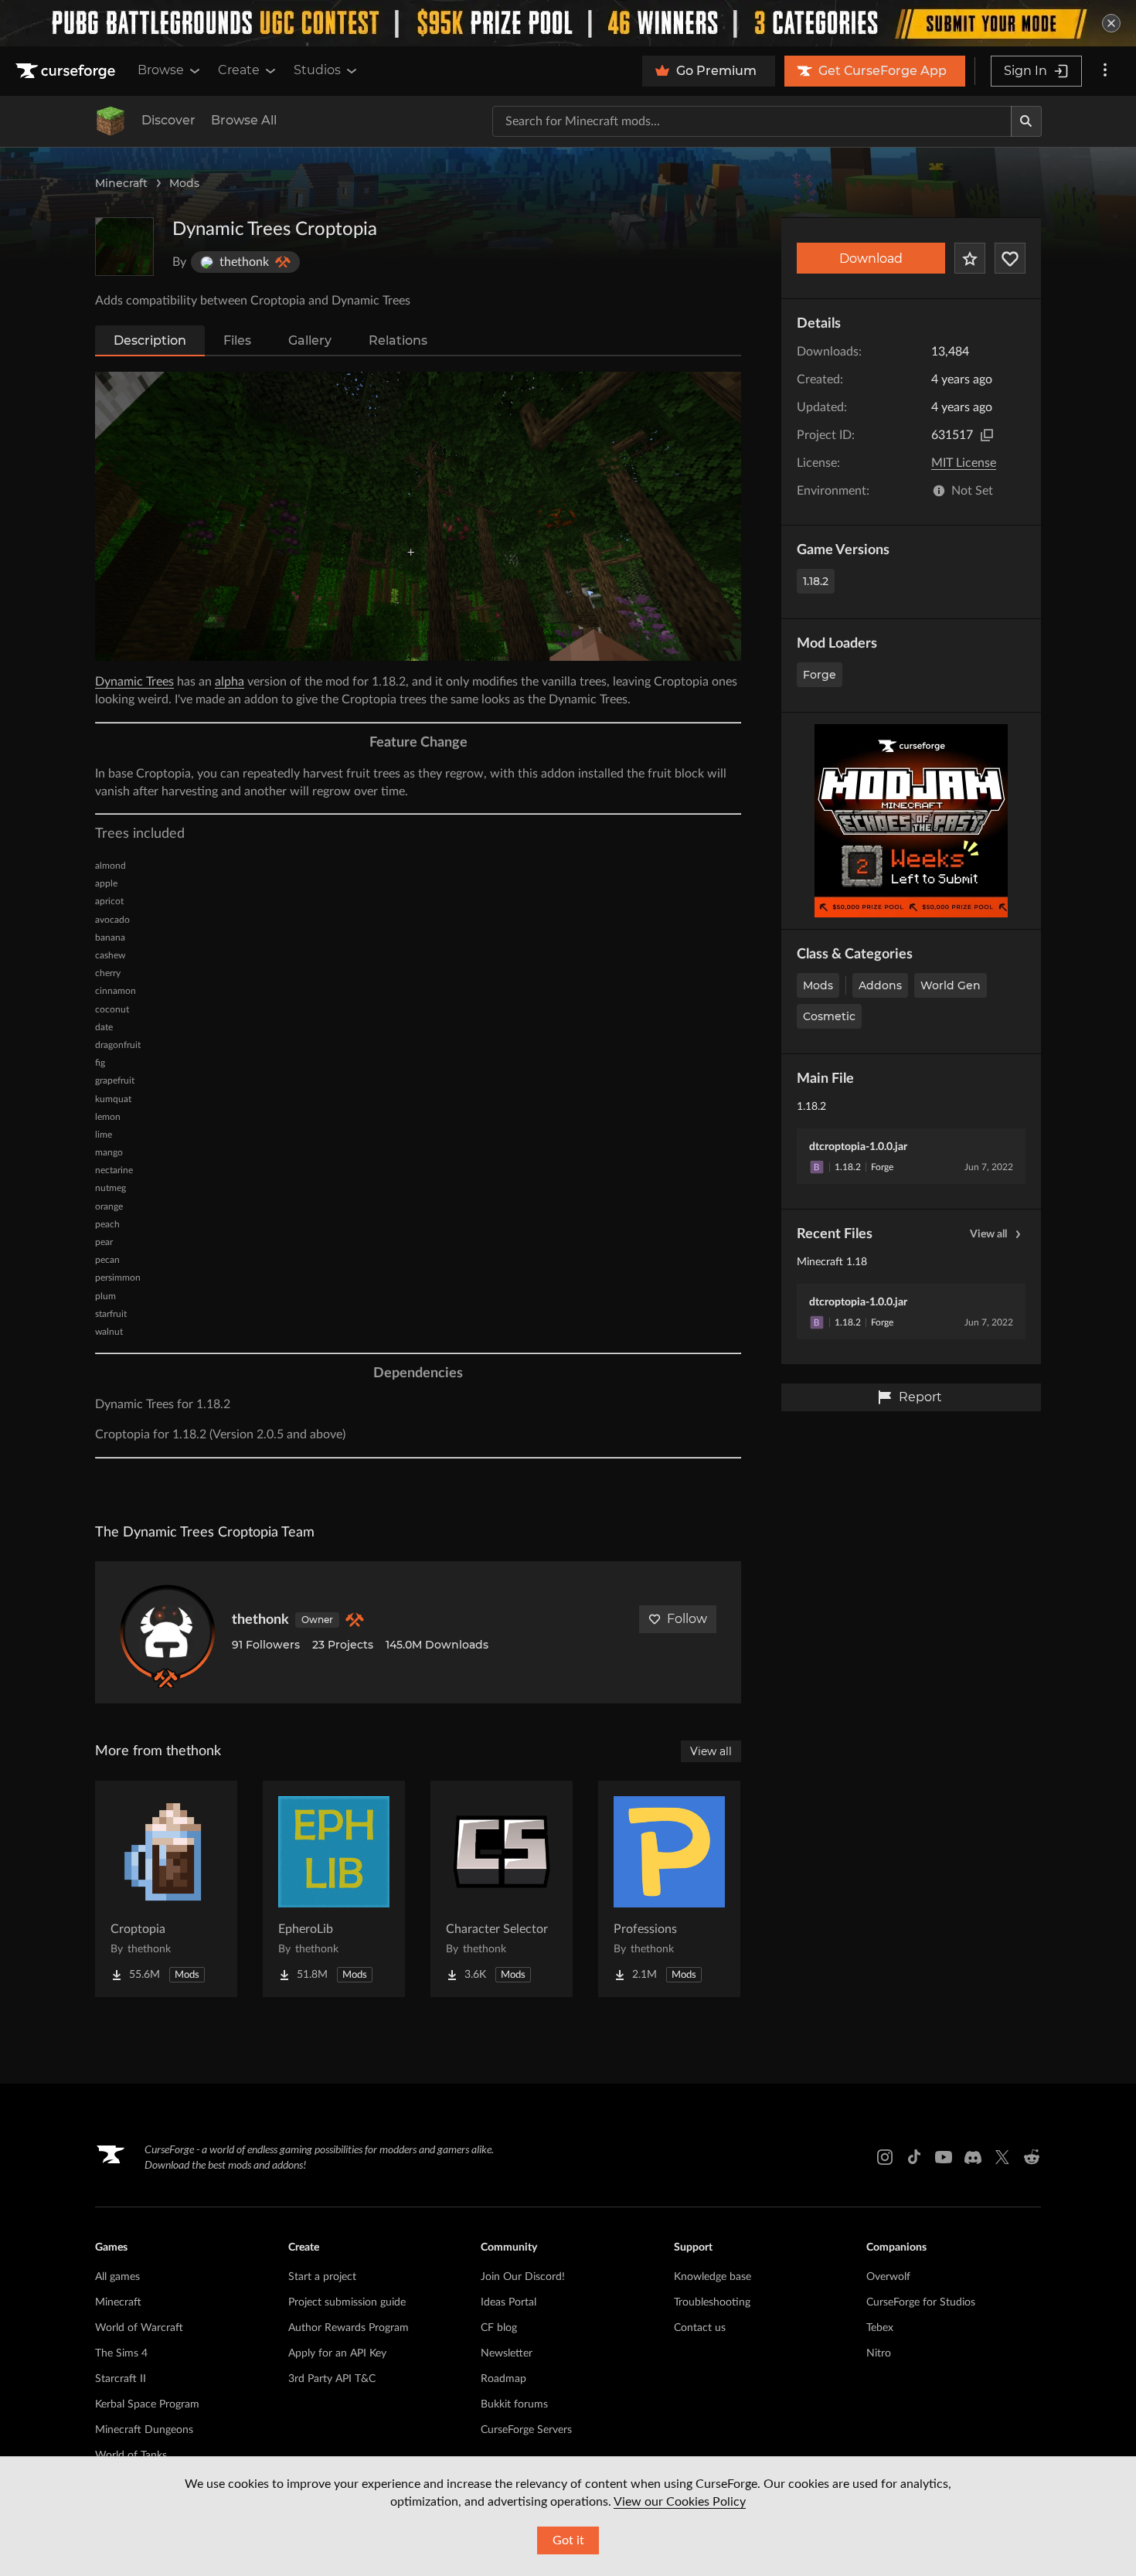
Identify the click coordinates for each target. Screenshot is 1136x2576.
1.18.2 (816, 581)
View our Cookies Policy (680, 2502)
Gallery (310, 340)
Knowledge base (713, 2277)
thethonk (260, 1620)
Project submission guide (347, 2302)
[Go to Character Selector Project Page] (502, 1889)
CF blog (499, 2328)
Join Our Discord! (523, 2277)
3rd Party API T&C (332, 2379)
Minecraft (121, 183)
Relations (398, 340)
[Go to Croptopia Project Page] (166, 1889)
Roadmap (503, 2379)
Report (920, 1397)
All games (117, 2277)
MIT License (964, 463)
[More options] (1105, 71)
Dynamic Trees (134, 682)
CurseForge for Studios (921, 2302)
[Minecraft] (111, 121)
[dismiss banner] (1111, 23)
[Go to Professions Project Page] (669, 1889)
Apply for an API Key (337, 2353)
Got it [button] (568, 2540)
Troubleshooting (712, 2302)
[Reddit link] (1032, 2157)
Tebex (880, 2328)
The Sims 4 (121, 2353)
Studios (317, 70)
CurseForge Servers (526, 2430)
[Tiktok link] (914, 2157)
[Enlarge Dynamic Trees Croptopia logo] (124, 247)
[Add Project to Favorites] (970, 258)
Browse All (244, 120)
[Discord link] (973, 2157)
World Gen (951, 985)
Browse (161, 70)
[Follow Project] (1010, 258)
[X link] (1002, 2157)
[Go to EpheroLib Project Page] (334, 1889)
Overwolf (888, 2277)
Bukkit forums (514, 2404)
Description (150, 340)
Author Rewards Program (349, 2328)
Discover (168, 120)
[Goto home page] (67, 71)
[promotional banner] (568, 23)
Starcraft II (121, 2379)
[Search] (1026, 121)
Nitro (879, 2353)
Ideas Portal (508, 2302)
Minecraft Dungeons (144, 2430)
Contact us (700, 2328)
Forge (820, 675)
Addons (880, 985)
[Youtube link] (944, 2157)
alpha (230, 682)
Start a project (322, 2277)
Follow (687, 1619)
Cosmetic (829, 1016)
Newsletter (507, 2353)
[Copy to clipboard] (987, 435)
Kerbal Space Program (147, 2404)
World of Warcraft (139, 2328)
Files (237, 340)
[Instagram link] (885, 2157)
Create (239, 70)
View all (988, 1234)
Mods (184, 183)
